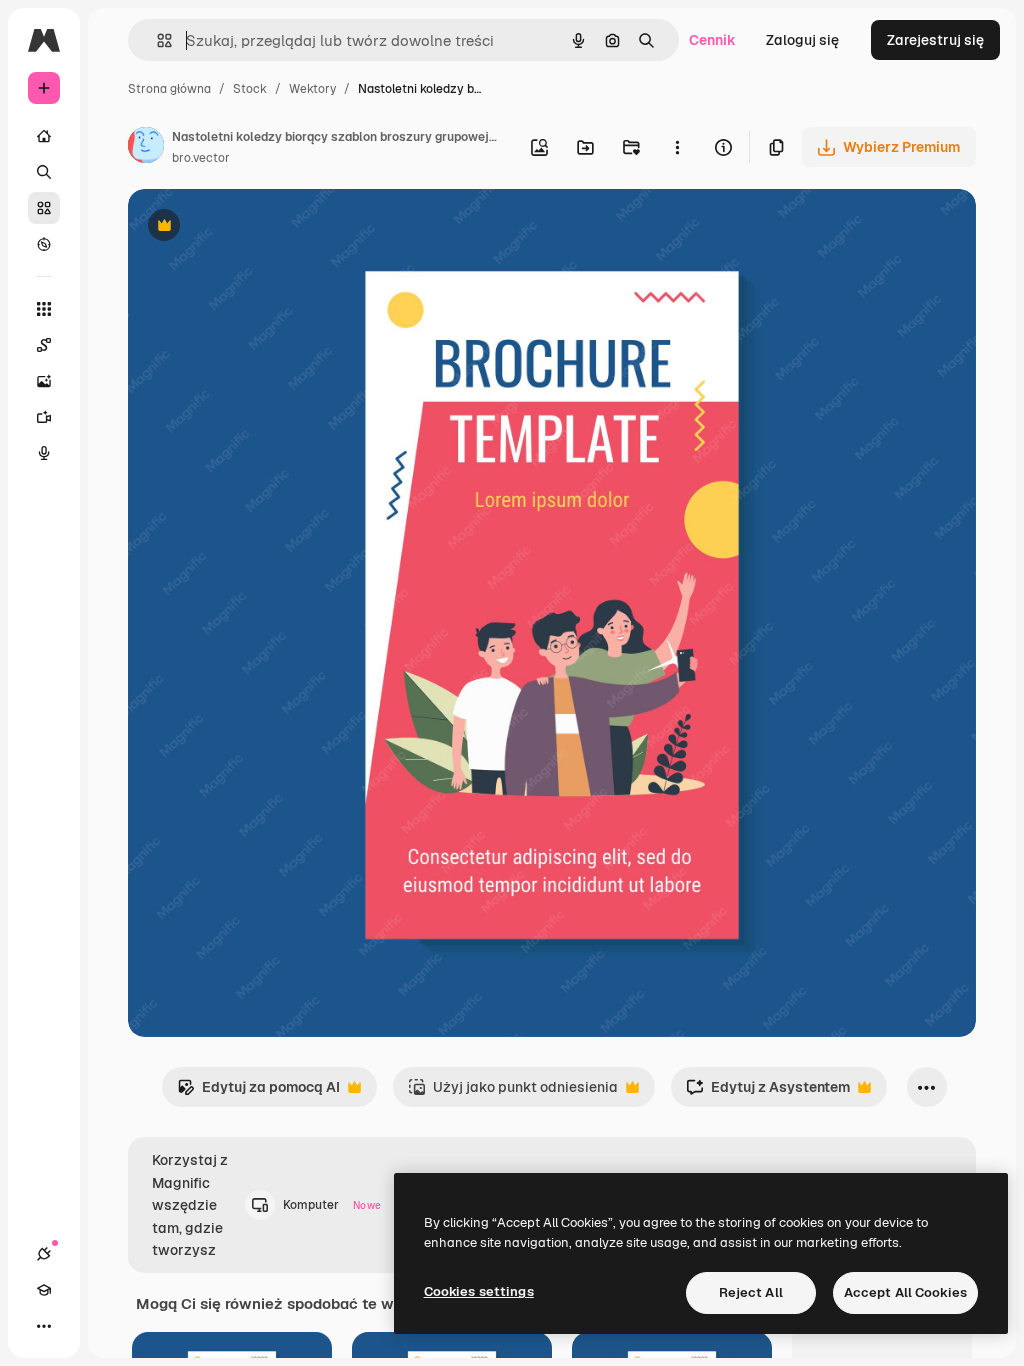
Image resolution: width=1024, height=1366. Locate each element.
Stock (250, 89)
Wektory (312, 89)
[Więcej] (44, 1326)
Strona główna (169, 89)
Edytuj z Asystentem (768, 1092)
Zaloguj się (802, 40)
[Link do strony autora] (146, 148)
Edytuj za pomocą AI (258, 1092)
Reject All (751, 1292)
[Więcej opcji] (677, 147)
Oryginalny (266, 227)
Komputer (332, 1205)
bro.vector (201, 158)
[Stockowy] (44, 208)
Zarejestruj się (935, 40)
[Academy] (44, 1290)
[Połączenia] (44, 1254)
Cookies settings (479, 1291)
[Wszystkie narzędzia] (44, 309)
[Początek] (44, 136)
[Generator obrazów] (44, 381)
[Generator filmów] (44, 417)
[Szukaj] (44, 172)
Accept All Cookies (905, 1292)
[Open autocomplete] (156, 40)
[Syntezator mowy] (44, 453)
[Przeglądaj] (44, 244)
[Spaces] (44, 345)
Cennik (712, 40)
